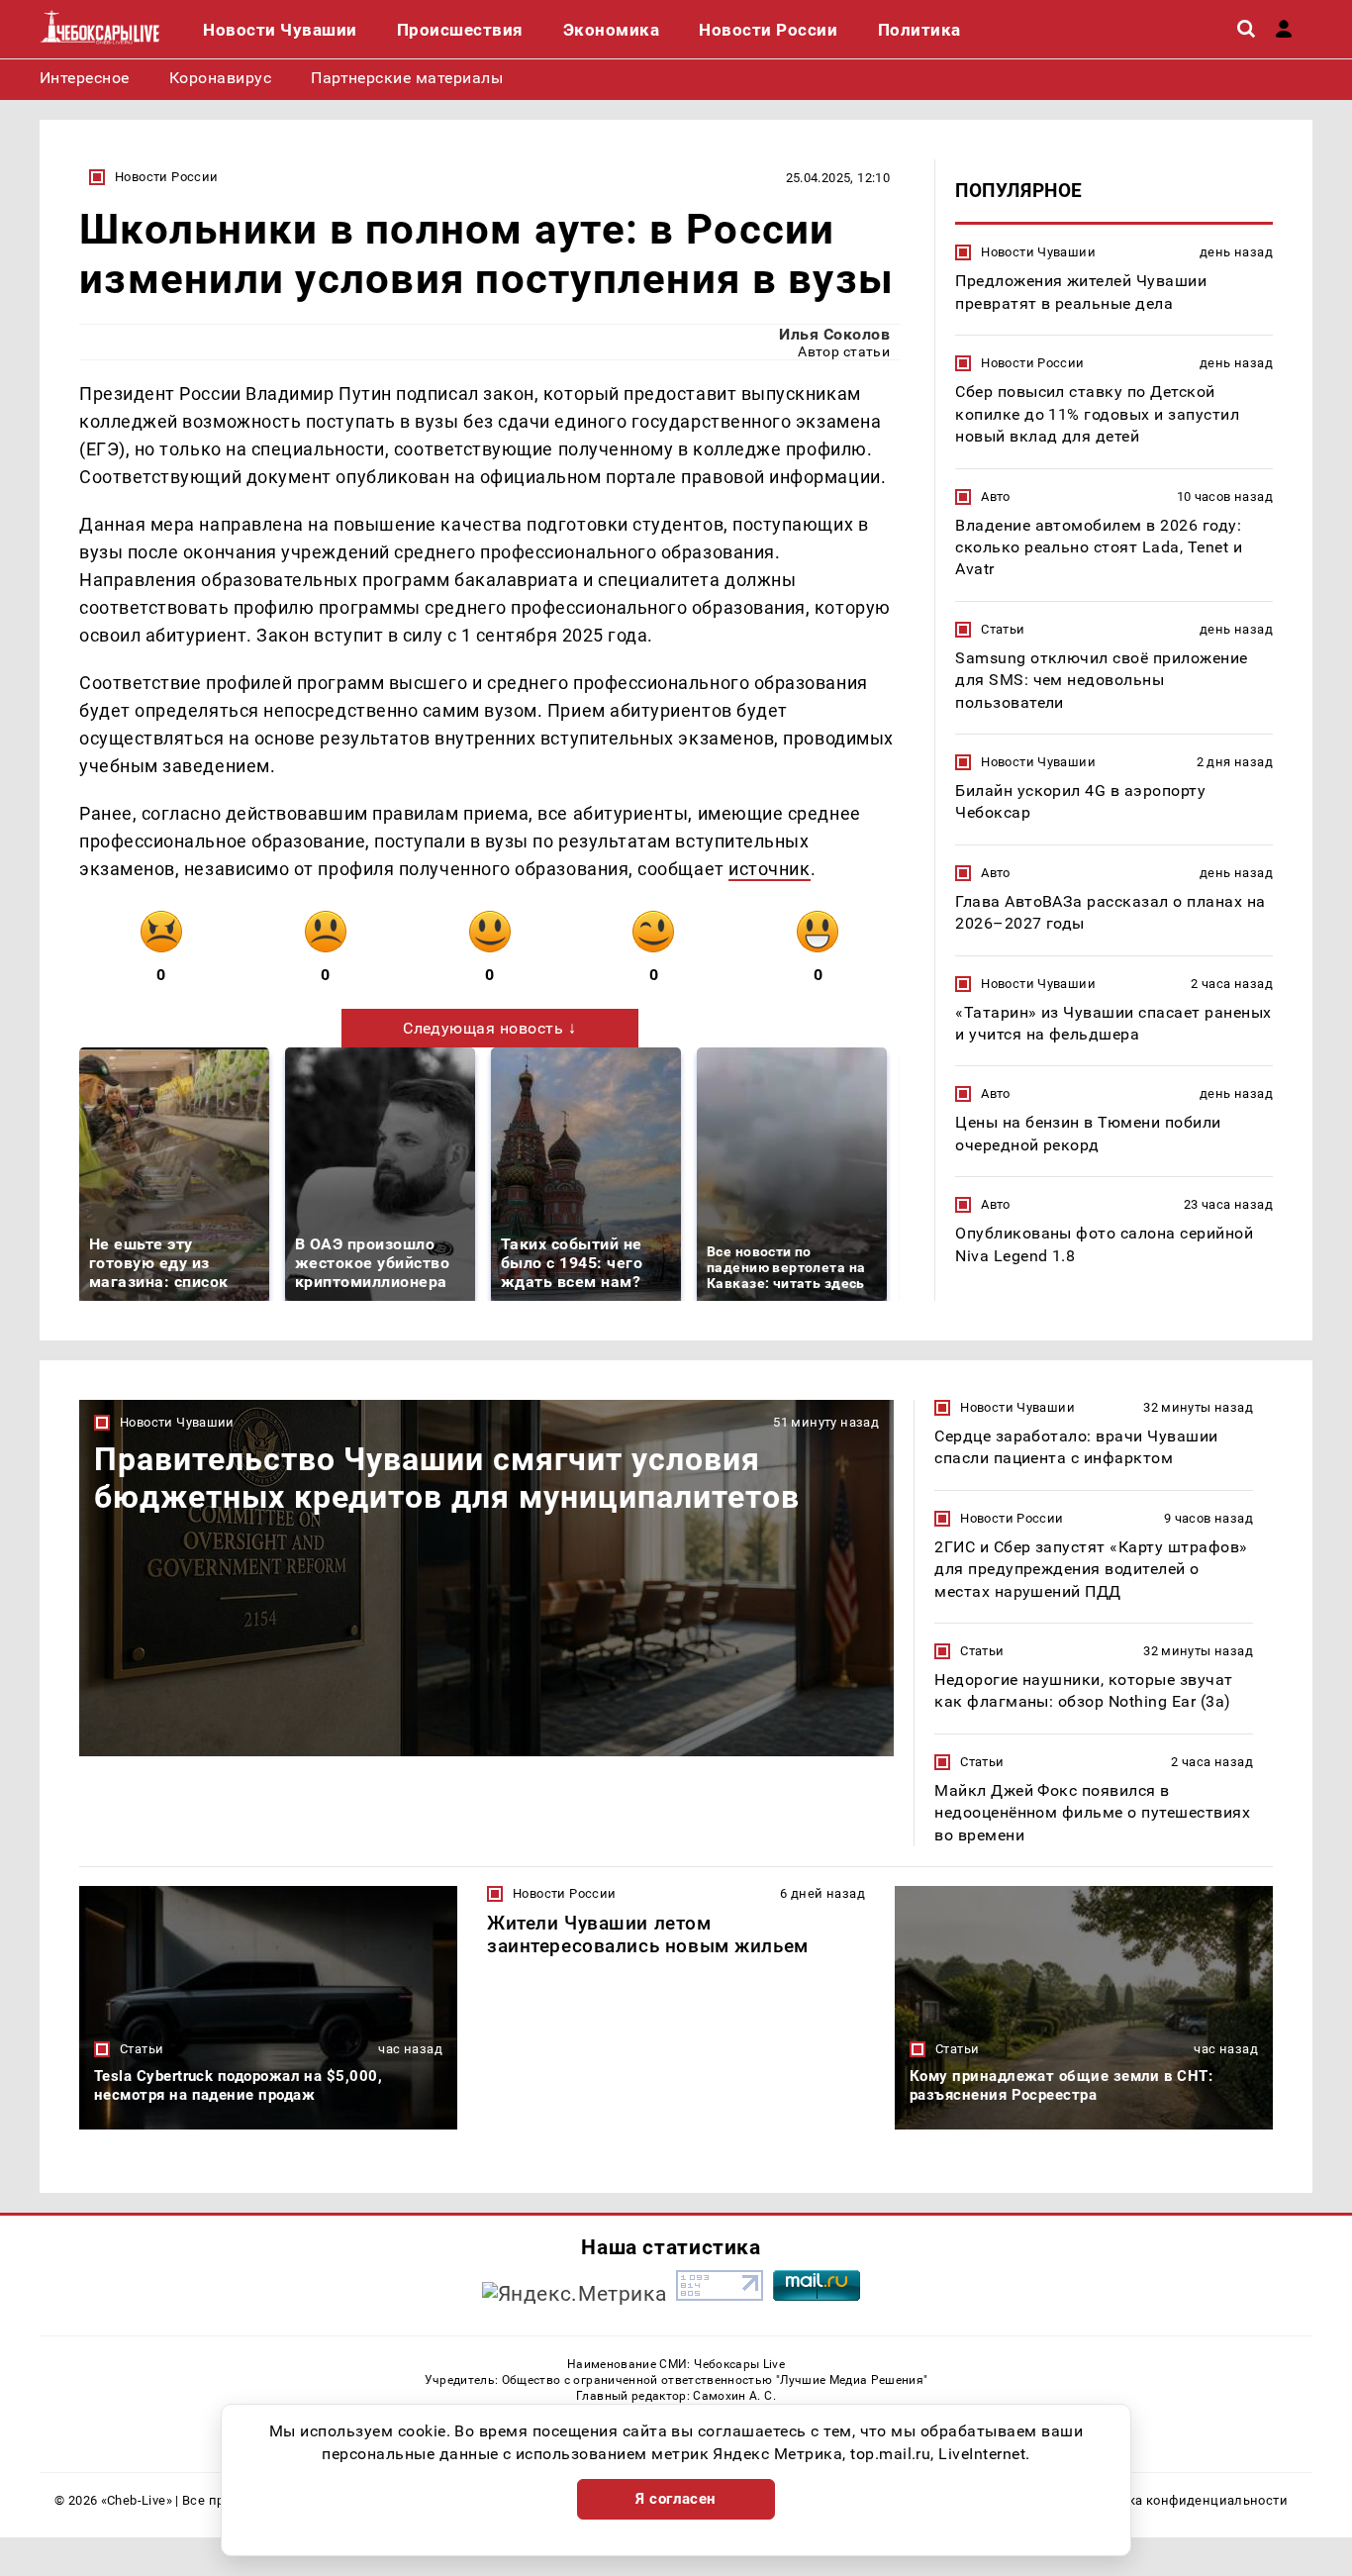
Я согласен (676, 2499)
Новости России (166, 177)
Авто (996, 495)
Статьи (1003, 628)
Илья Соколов (834, 334)
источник (769, 869)
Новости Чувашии (1038, 252)
